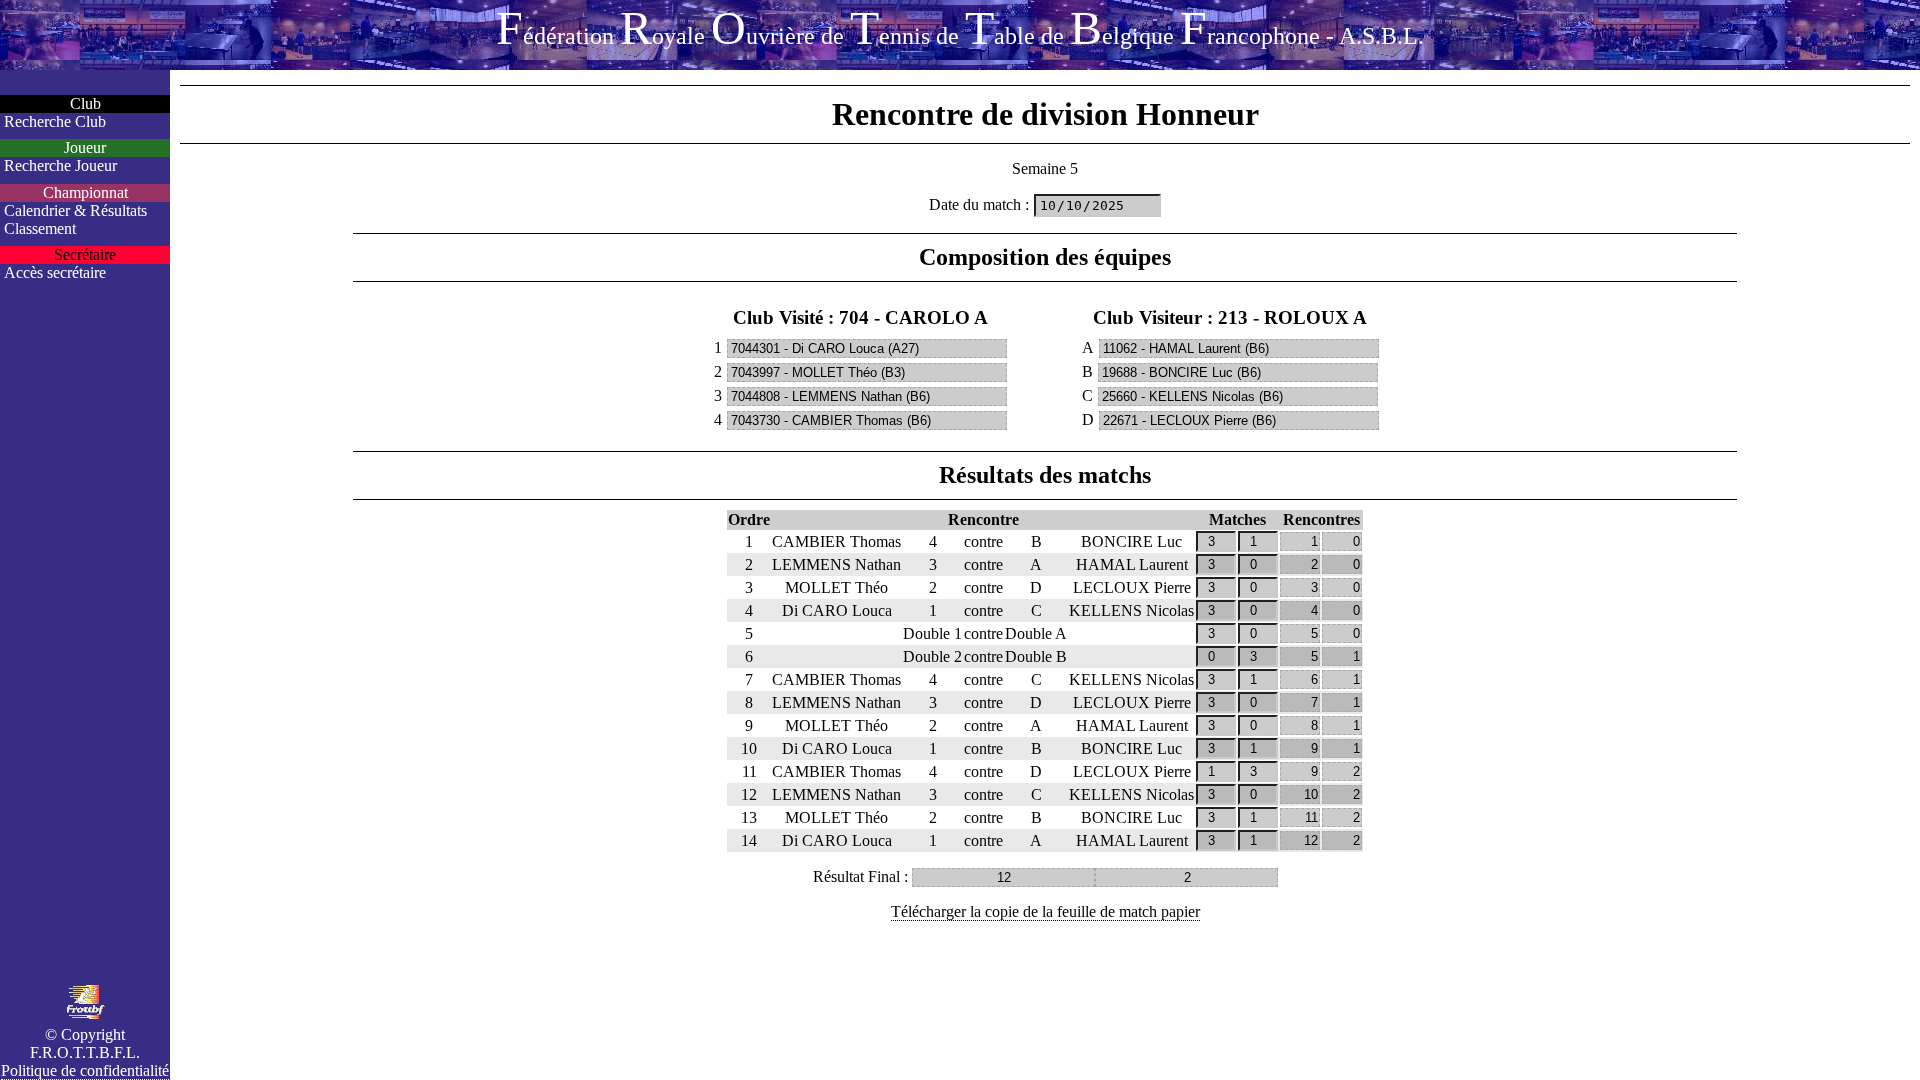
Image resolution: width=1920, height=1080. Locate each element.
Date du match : (979, 204)
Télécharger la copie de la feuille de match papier (1045, 911)
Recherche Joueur (60, 165)
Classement (40, 228)
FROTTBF (960, 27)
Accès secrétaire (55, 272)
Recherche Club (55, 121)
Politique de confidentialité (85, 1070)
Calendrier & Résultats (75, 210)
